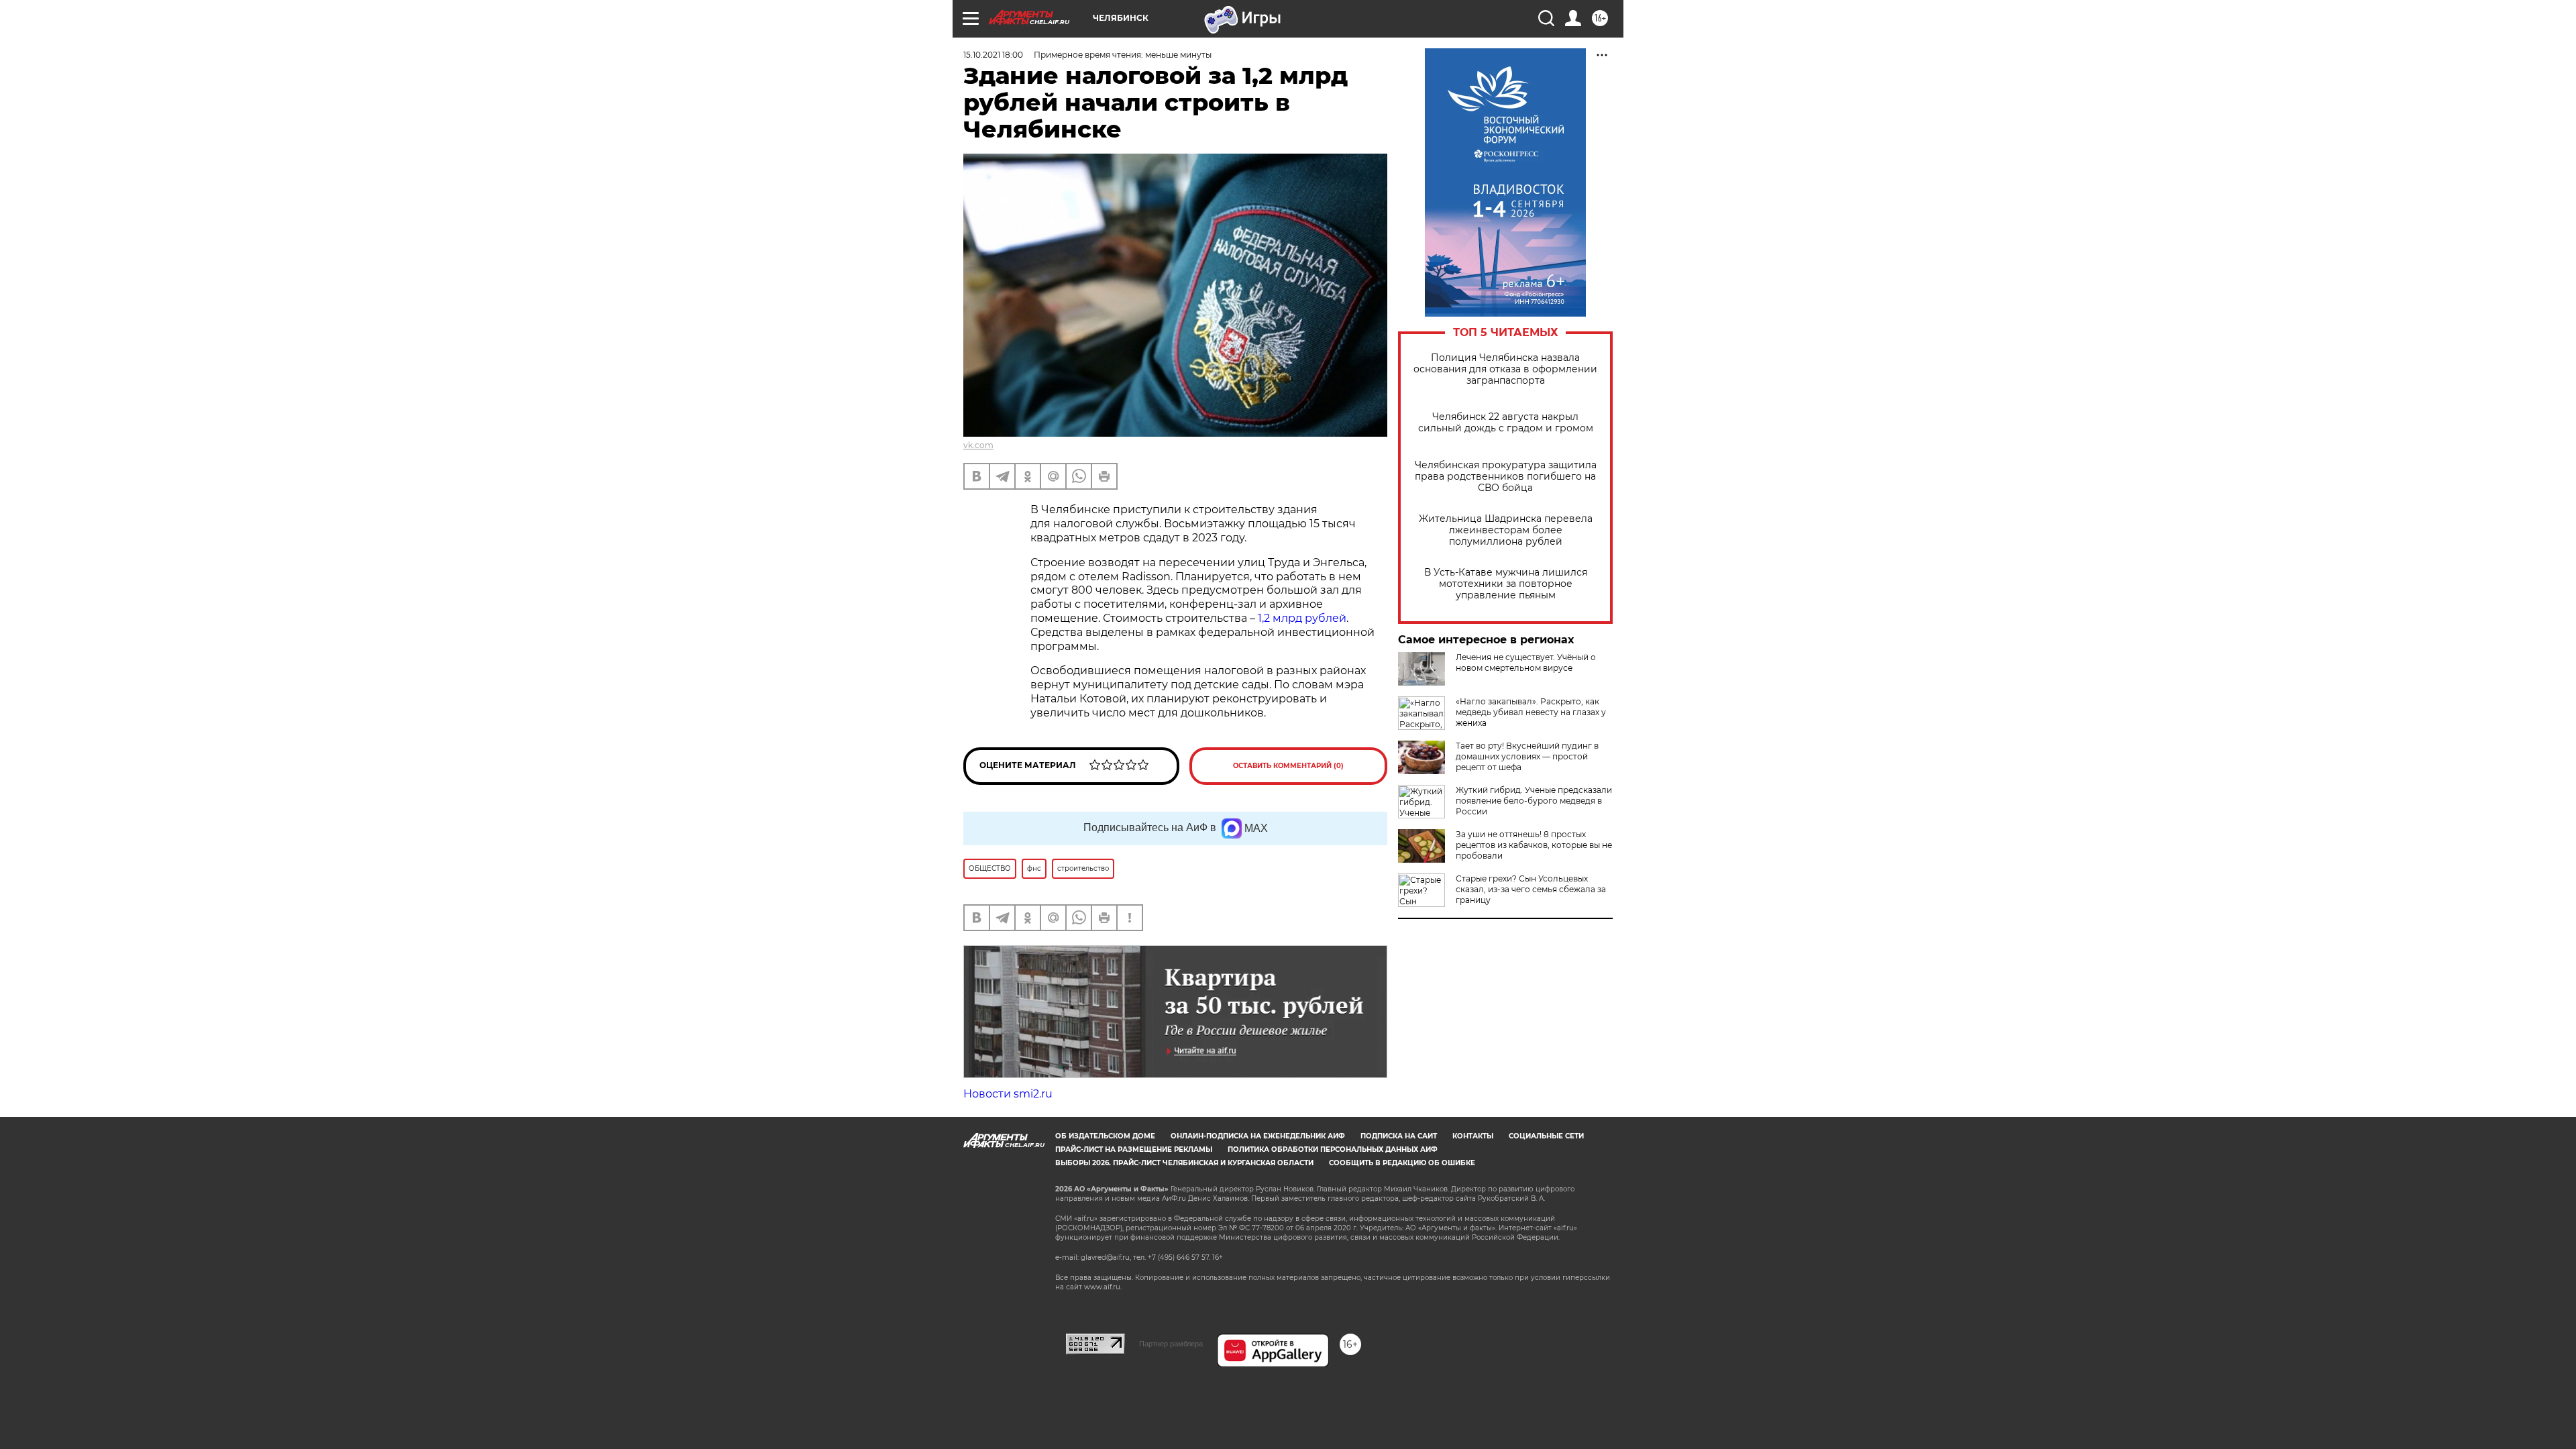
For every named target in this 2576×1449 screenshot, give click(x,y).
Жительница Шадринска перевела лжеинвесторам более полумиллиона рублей (1506, 530)
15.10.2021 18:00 (993, 55)
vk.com (978, 445)
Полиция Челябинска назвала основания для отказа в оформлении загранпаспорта (1505, 369)
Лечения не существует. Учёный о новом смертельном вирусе (1526, 662)
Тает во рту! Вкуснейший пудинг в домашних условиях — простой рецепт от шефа (1527, 756)
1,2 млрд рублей (1302, 618)
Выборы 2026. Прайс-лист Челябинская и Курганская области (1184, 1163)
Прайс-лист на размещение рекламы (1134, 1149)
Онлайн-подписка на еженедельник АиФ (1258, 1136)
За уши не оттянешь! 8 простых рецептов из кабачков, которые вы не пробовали (1534, 845)
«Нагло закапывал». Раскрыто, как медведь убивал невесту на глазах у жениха (1531, 712)
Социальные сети (1546, 1136)
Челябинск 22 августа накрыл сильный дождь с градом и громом (1506, 423)
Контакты (1473, 1136)
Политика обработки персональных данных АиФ (1333, 1149)
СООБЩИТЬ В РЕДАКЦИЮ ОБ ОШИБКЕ (1402, 1163)
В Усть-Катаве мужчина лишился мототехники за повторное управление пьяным (1506, 584)
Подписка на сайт (1399, 1136)
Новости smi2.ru (1008, 1094)
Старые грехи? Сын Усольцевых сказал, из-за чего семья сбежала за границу (1531, 889)
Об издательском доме (1105, 1136)
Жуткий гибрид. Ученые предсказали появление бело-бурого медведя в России (1534, 801)
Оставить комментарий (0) (1288, 766)
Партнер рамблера (1171, 1344)
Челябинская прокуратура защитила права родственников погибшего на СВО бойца (1506, 477)
